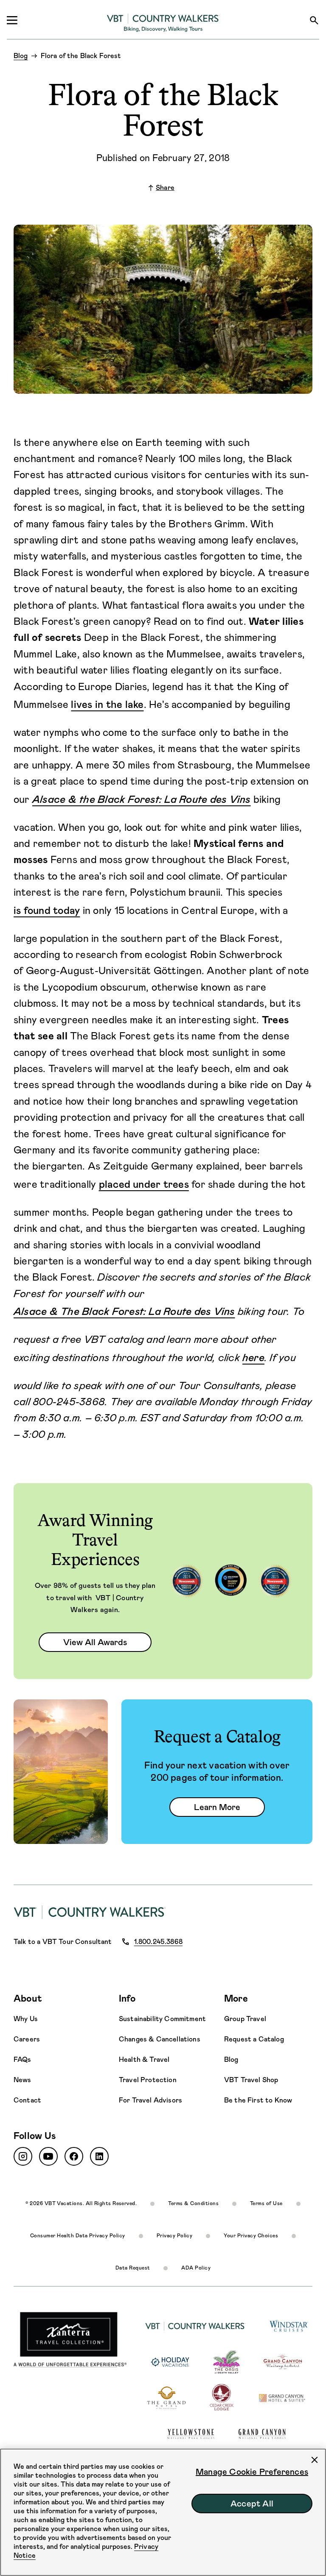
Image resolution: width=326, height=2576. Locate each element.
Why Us (26, 2019)
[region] (163, 2512)
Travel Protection (148, 2080)
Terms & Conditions (193, 2203)
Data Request (133, 2268)
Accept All (252, 2504)
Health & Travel (144, 2059)
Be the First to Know (258, 2100)
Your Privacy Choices (251, 2236)
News (22, 2080)
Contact (27, 2100)
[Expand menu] (12, 20)
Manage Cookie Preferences (252, 2472)
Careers (27, 2039)
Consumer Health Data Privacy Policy (78, 2236)
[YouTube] (48, 2156)
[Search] (314, 20)
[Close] (315, 2460)
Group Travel (245, 2019)
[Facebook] (74, 2156)
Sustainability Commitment (162, 2019)
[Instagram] (23, 2156)
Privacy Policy (175, 2236)
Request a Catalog (254, 2039)
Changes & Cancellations (160, 2039)
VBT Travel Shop (251, 2080)
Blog (231, 2059)
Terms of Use (266, 2203)
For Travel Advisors (150, 2100)
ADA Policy (196, 2268)
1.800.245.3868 (158, 1942)
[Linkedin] (99, 2156)
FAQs (22, 2059)
